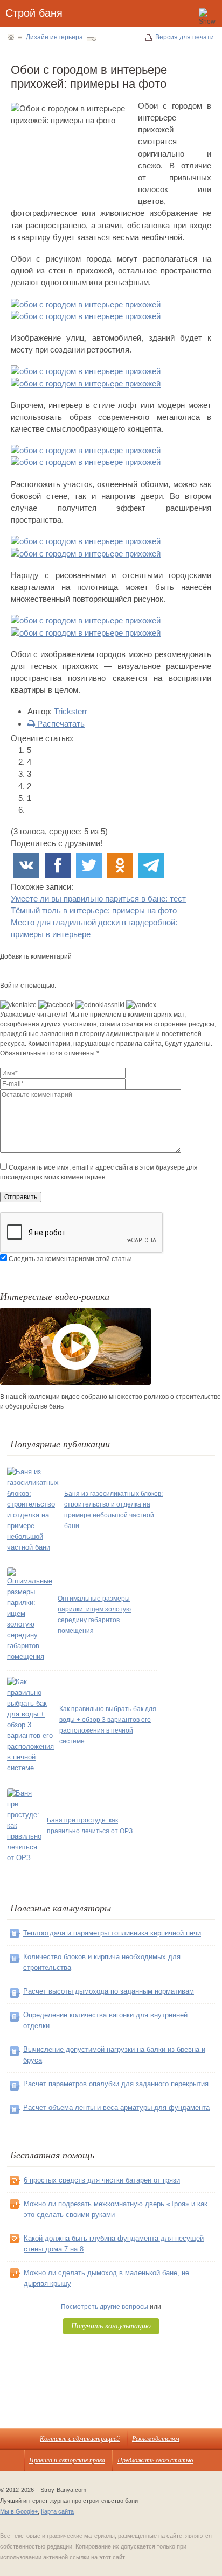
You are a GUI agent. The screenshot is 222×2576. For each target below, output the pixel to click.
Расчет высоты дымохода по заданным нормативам (109, 1991)
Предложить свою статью (155, 2460)
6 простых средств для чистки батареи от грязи (102, 2180)
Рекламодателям (156, 2438)
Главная (11, 37)
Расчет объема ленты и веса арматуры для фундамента (116, 2107)
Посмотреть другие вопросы (105, 2307)
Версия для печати (185, 37)
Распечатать (60, 724)
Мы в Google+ (19, 2511)
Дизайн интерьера (54, 37)
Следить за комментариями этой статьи (70, 1259)
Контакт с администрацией (80, 2438)
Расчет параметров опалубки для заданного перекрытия (116, 2084)
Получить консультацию (111, 2325)
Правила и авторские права (67, 2460)
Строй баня (34, 13)
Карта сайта (57, 2511)
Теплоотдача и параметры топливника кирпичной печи (112, 1933)
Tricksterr (71, 711)
